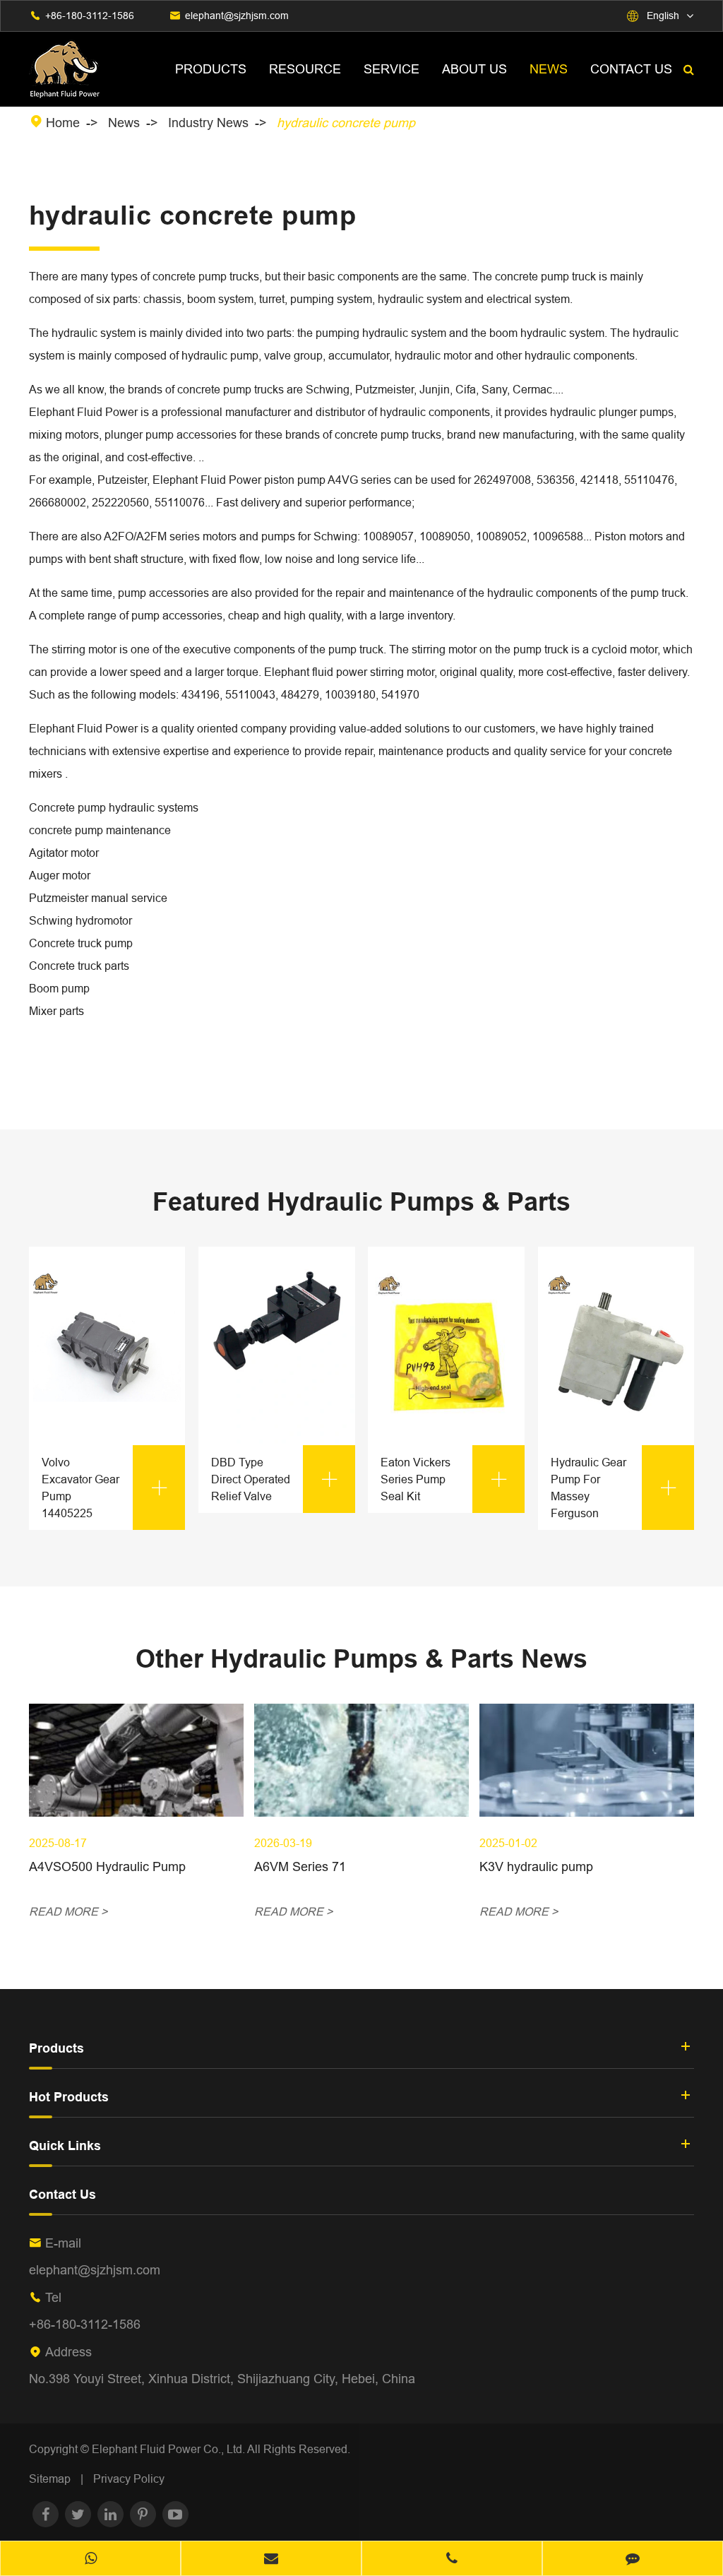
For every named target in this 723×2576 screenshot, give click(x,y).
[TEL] (452, 2560)
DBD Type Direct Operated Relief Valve (275, 1479)
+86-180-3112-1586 (90, 16)
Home (63, 123)
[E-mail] (271, 2560)
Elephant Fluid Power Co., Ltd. (169, 2449)
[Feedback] (633, 2560)
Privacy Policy (129, 2479)
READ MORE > (68, 1911)
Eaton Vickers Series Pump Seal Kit (444, 1479)
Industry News (208, 123)
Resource (305, 69)
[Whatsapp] (90, 2560)
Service (392, 69)
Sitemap (50, 2479)
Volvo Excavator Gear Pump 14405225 (106, 1488)
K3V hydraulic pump (536, 1866)
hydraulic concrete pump (346, 123)
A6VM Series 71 (300, 1866)
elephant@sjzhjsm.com (237, 16)
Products (211, 69)
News (549, 69)
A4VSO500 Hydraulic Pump (107, 1866)
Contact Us (631, 69)
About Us (474, 69)
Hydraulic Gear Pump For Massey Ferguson (615, 1488)
